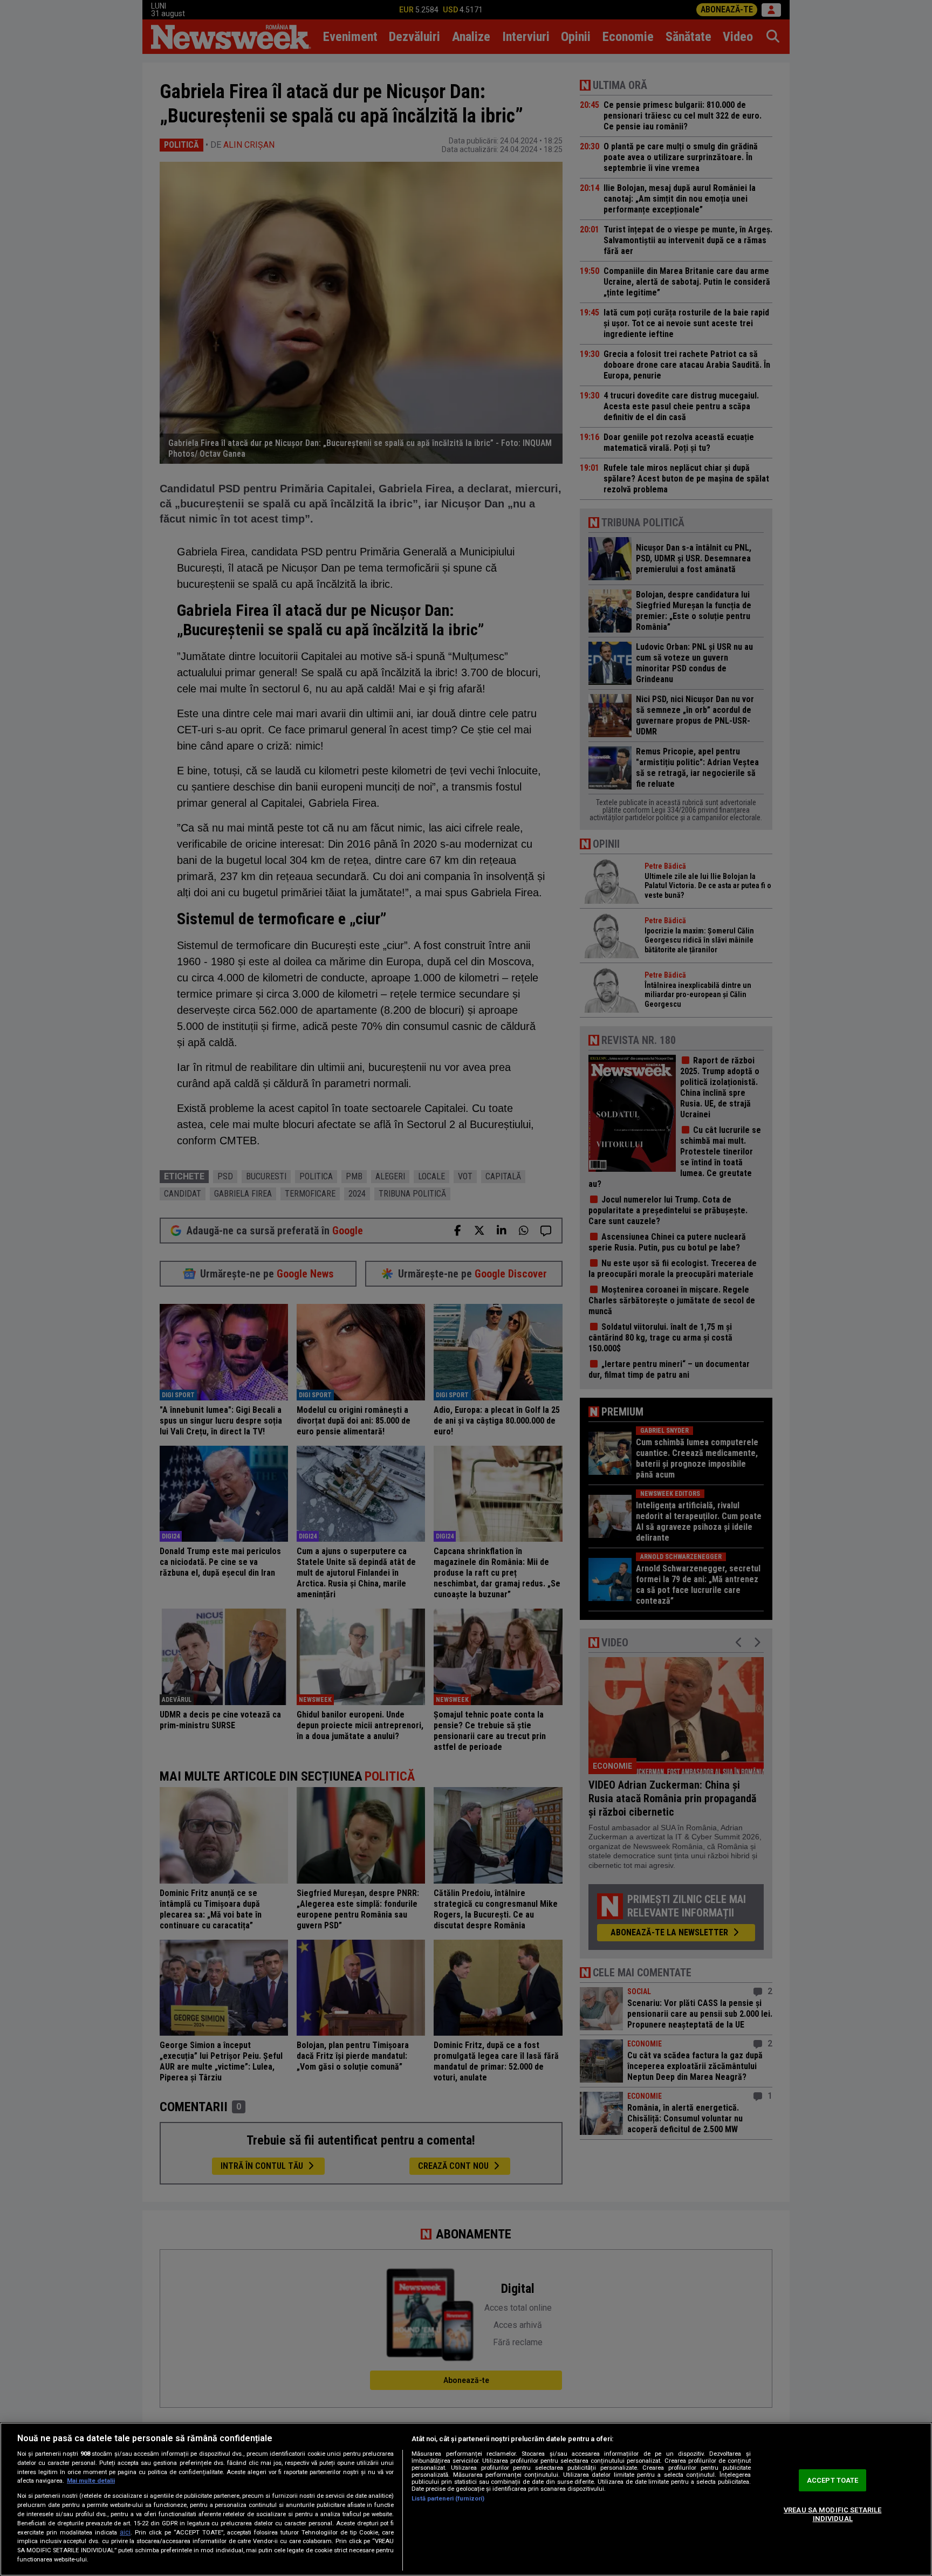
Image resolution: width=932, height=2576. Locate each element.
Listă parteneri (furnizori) (448, 2499)
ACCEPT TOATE (833, 2480)
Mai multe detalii (91, 2481)
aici (125, 2532)
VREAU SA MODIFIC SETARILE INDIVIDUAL (832, 2514)
